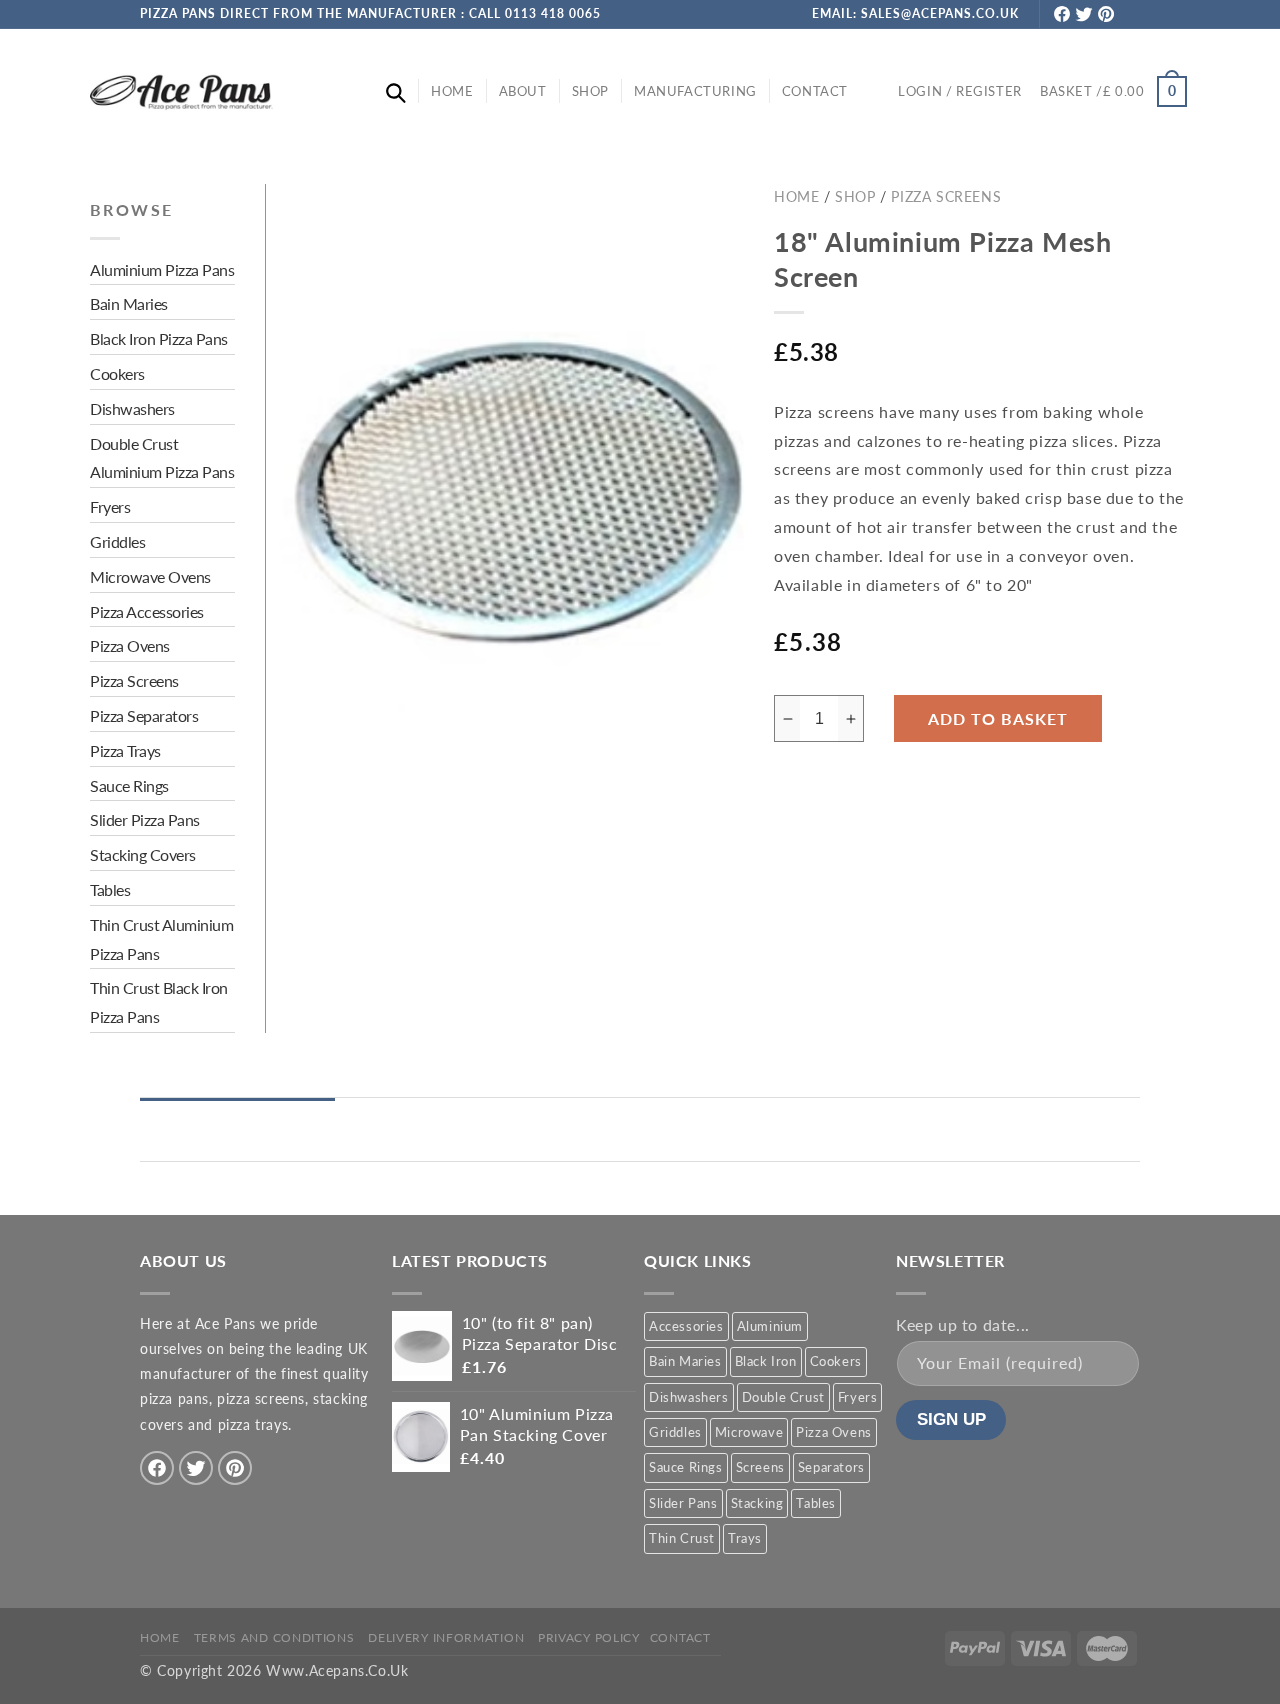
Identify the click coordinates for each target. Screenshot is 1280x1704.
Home (796, 196)
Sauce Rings (686, 1467)
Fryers (858, 1396)
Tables (816, 1503)
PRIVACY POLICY (589, 1637)
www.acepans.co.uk (337, 1671)
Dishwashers (689, 1396)
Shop (855, 196)
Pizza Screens (946, 196)
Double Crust (783, 1396)
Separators (831, 1467)
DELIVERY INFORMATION (446, 1637)
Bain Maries (685, 1361)
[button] (396, 93)
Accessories (686, 1326)
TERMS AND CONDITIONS (274, 1637)
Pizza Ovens (834, 1432)
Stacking (757, 1503)
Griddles (675, 1432)
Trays (745, 1538)
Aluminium (770, 1326)
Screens (760, 1467)
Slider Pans (683, 1503)
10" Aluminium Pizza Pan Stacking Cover (537, 1424)
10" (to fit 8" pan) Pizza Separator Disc (540, 1333)
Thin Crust (682, 1538)
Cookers (836, 1361)
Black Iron (766, 1361)
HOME (160, 1637)
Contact (680, 1637)
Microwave (749, 1432)
